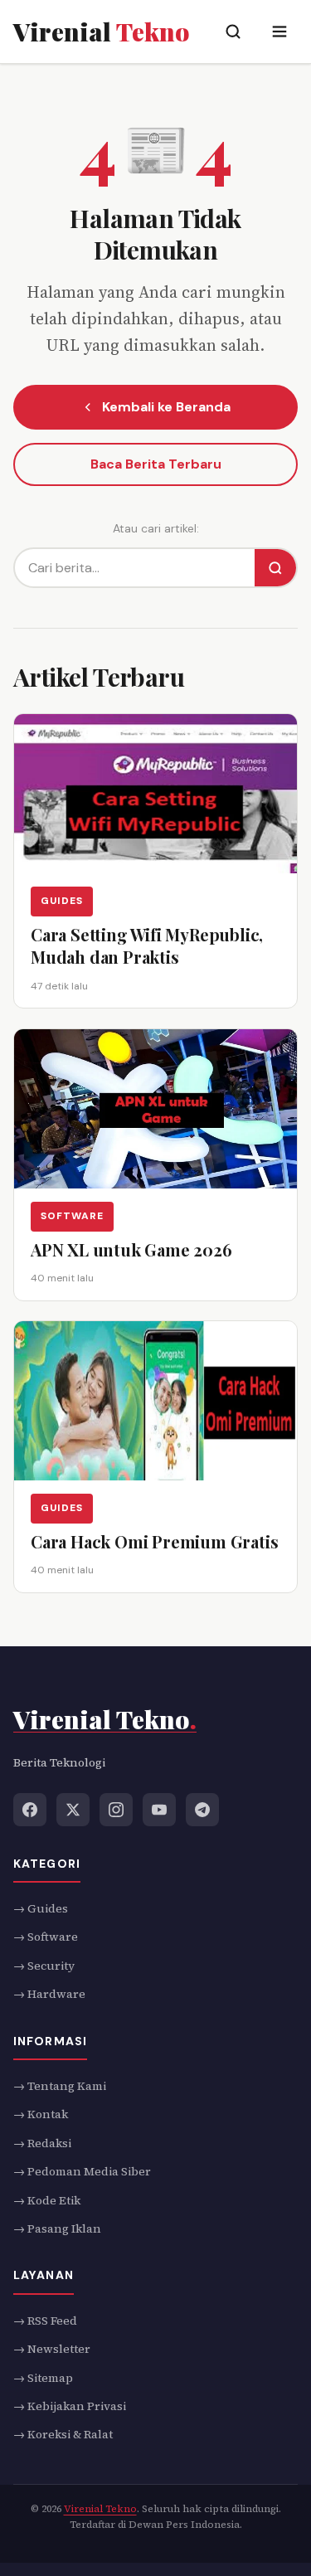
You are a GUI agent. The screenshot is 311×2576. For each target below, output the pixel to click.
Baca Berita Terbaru (156, 464)
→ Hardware (49, 1994)
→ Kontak (41, 2114)
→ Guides (41, 1908)
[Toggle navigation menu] (279, 32)
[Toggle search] (233, 32)
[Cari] (275, 568)
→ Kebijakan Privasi (70, 2406)
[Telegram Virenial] (202, 1809)
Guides (62, 901)
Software (72, 1216)
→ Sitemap (43, 2378)
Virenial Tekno (100, 2509)
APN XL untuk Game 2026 (131, 1249)
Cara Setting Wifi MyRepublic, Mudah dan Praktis (147, 946)
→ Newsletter (52, 2349)
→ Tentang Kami (60, 2086)
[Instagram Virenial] (116, 1809)
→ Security (44, 1966)
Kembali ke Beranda (166, 407)
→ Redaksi (42, 2143)
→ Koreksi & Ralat (63, 2434)
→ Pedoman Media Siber (82, 2171)
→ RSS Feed (45, 2321)
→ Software (46, 1937)
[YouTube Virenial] (159, 1809)
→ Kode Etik (47, 2200)
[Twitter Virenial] (73, 1809)
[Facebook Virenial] (30, 1809)
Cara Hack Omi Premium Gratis (154, 1541)
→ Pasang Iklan (57, 2228)
